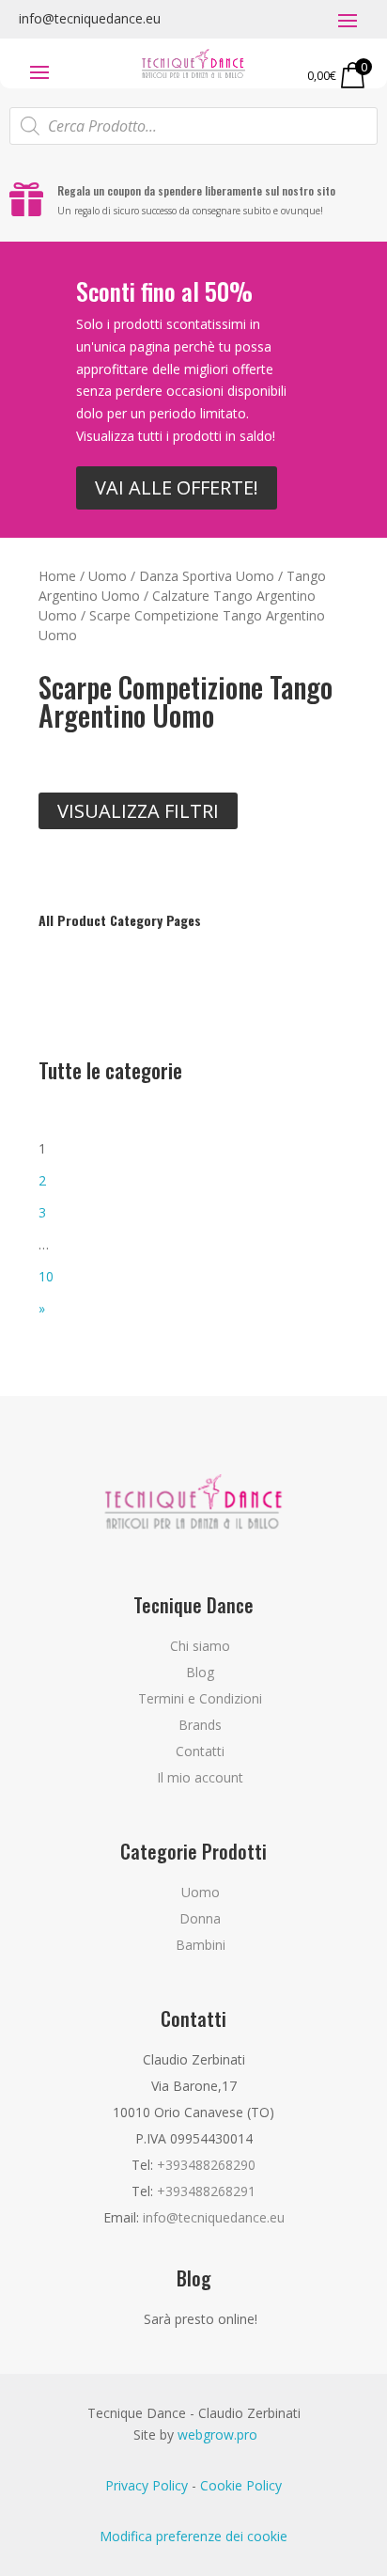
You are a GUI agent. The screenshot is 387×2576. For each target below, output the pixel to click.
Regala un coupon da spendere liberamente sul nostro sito (196, 190)
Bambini (201, 1945)
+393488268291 (206, 2191)
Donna (200, 1918)
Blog (200, 1672)
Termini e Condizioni (200, 1698)
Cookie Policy (241, 2485)
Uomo (108, 576)
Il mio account (200, 1777)
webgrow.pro (217, 2435)
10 (46, 1276)
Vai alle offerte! (177, 487)
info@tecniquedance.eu (90, 18)
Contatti (200, 1751)
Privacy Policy (147, 2485)
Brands (200, 1725)
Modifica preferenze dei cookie (193, 2536)
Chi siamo (200, 1646)
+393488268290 (206, 2165)
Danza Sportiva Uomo (207, 576)
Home (57, 576)
